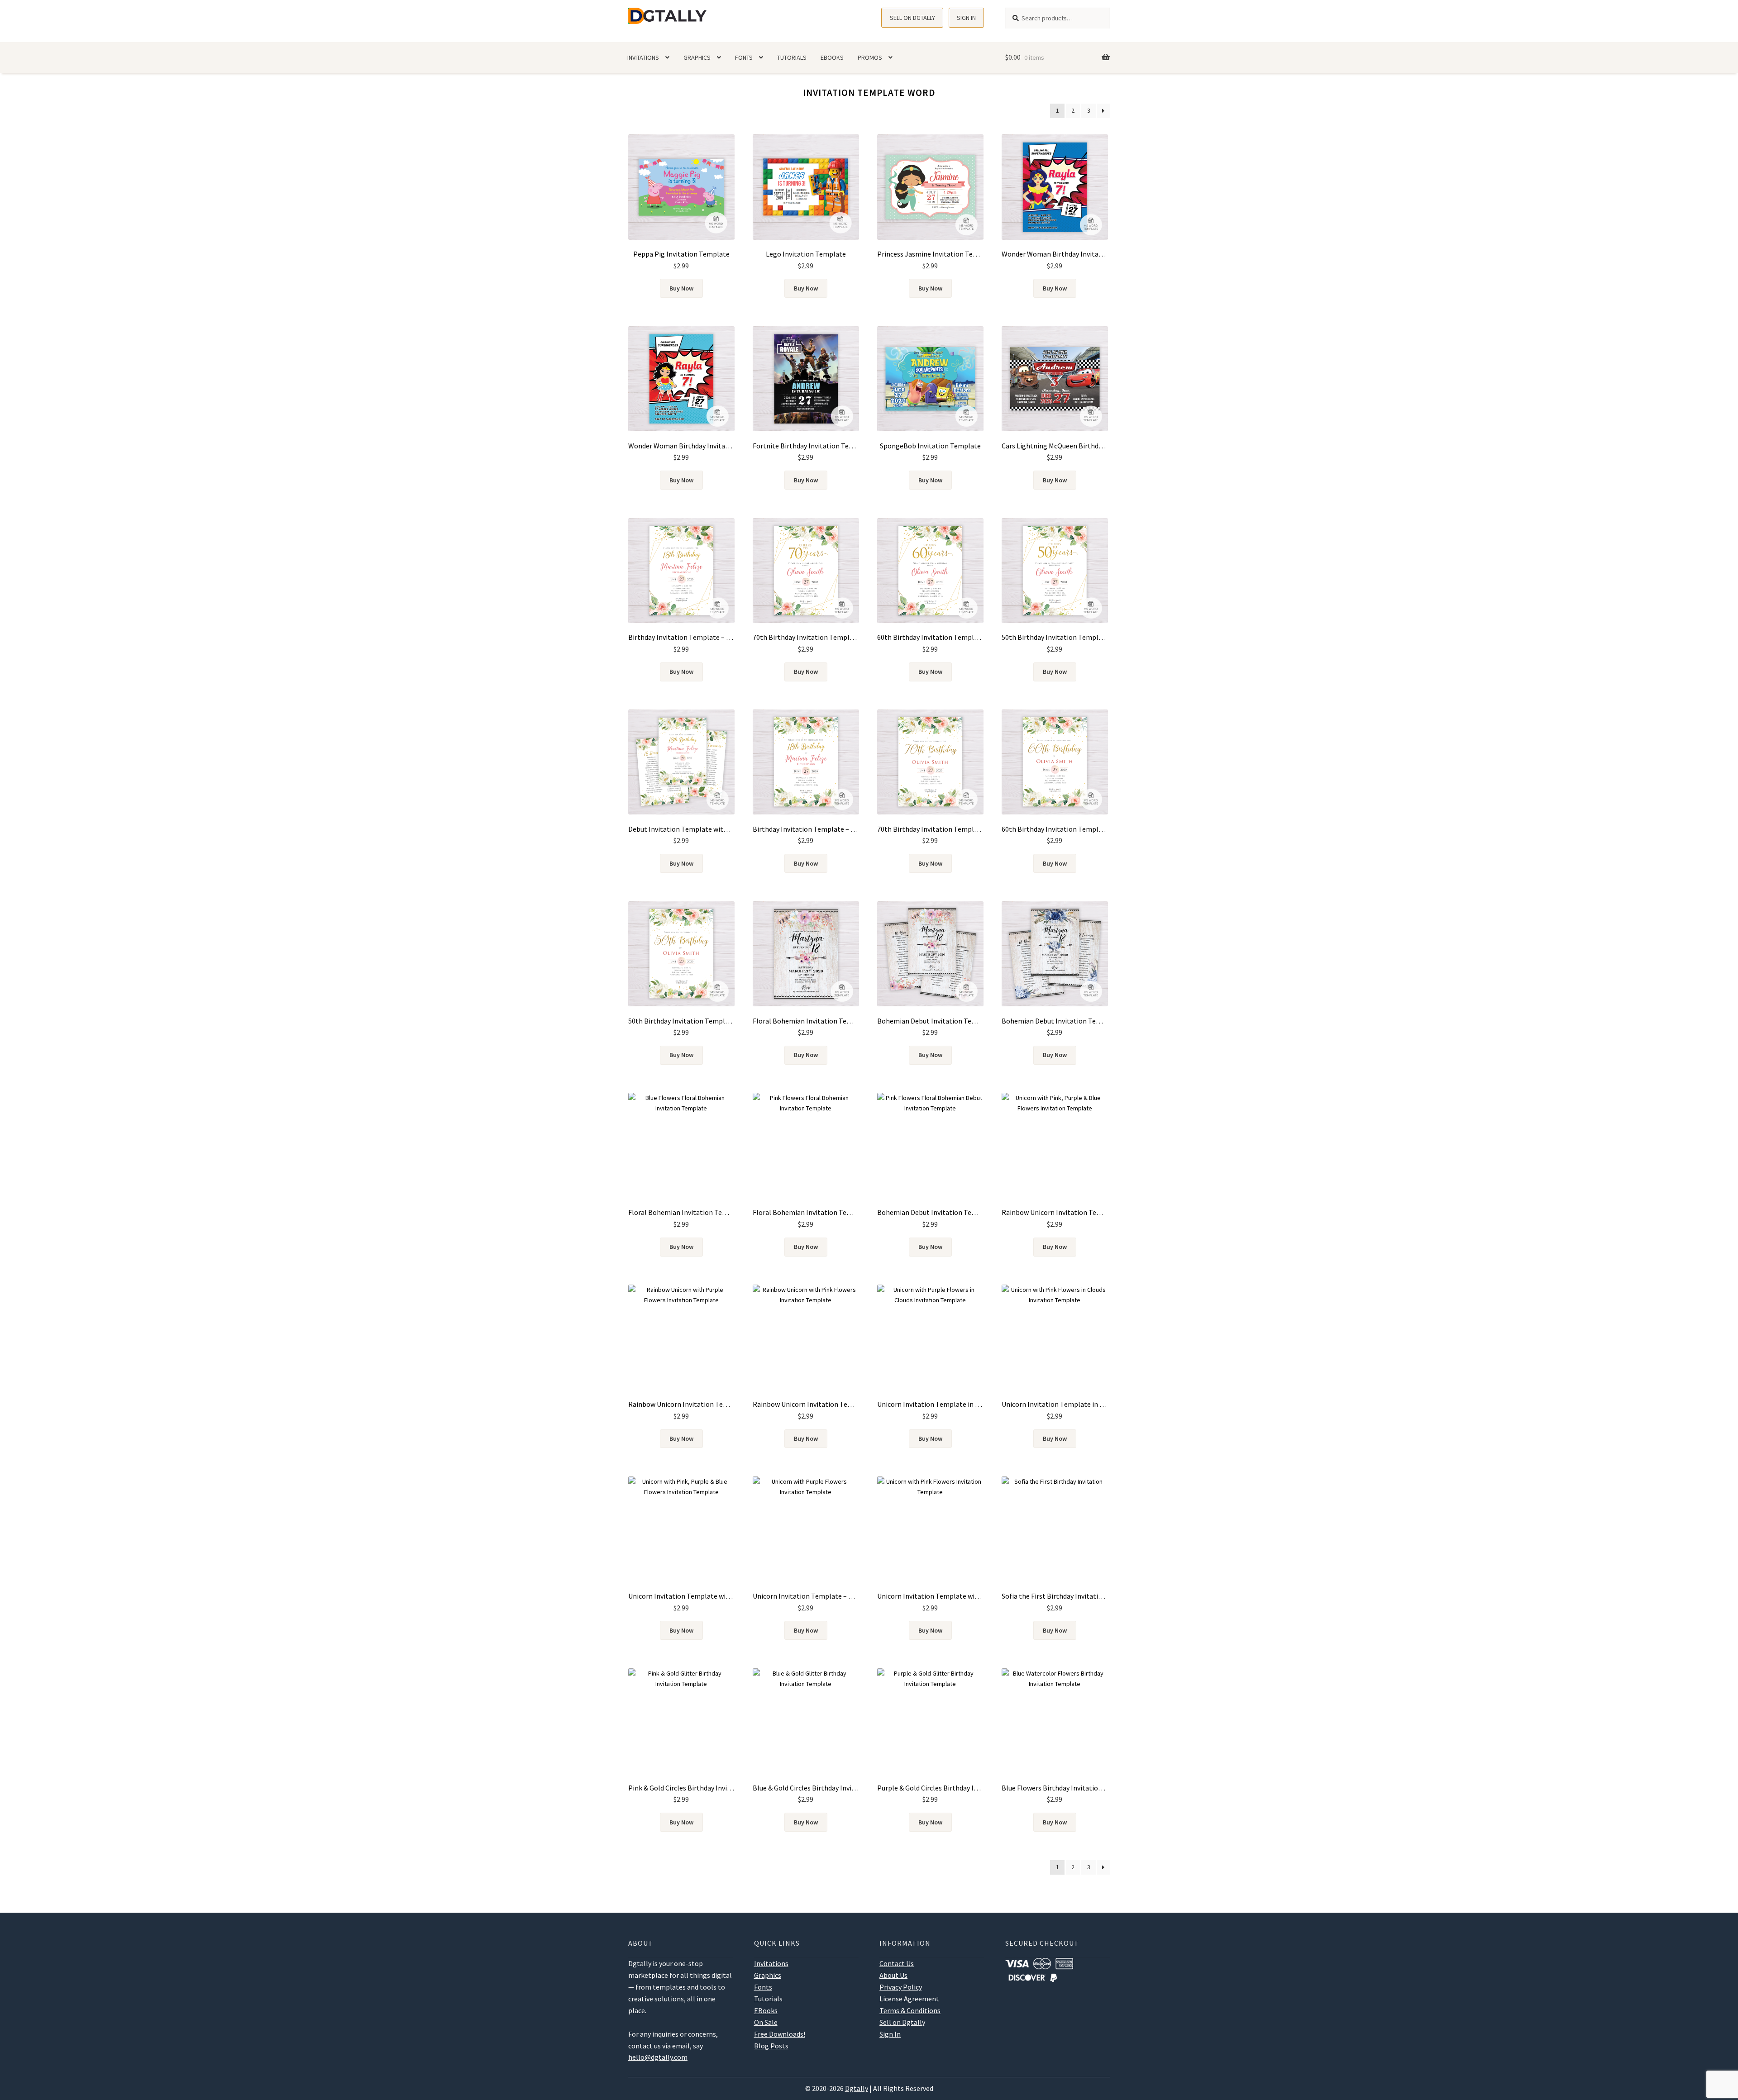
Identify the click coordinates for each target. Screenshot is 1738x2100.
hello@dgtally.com (658, 2057)
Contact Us (897, 1963)
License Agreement (909, 1999)
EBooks (832, 57)
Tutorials (792, 57)
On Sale (766, 2022)
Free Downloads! (780, 2034)
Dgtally (857, 2088)
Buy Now (681, 288)
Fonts (744, 57)
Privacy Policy (901, 1987)
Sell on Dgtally (912, 18)
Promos (870, 57)
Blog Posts (771, 2046)
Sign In (966, 18)
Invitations (643, 57)
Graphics (697, 57)
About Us (893, 1975)
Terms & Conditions (910, 2010)
